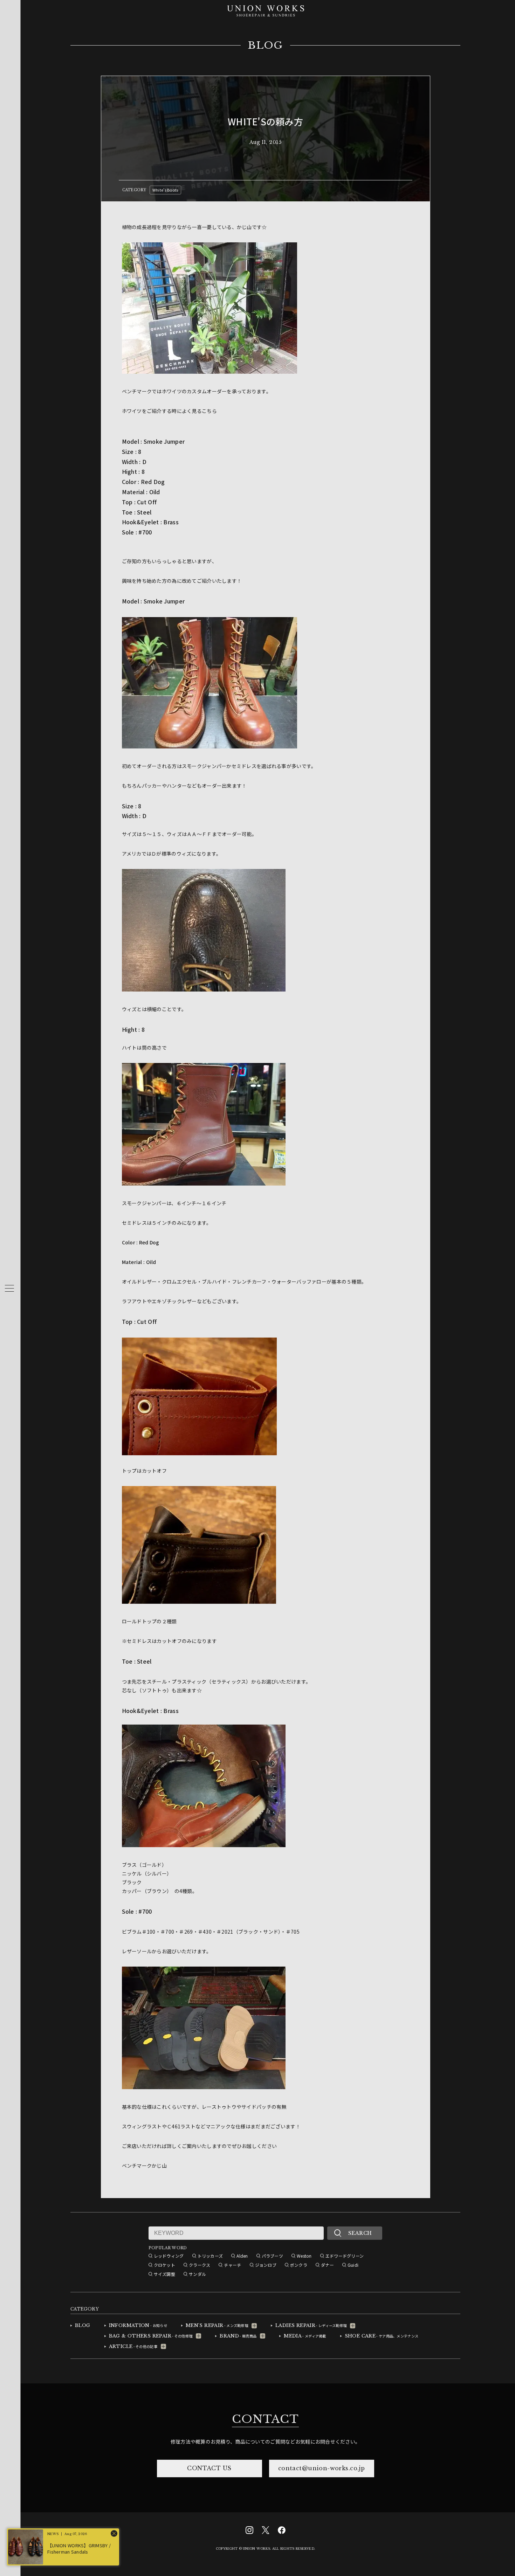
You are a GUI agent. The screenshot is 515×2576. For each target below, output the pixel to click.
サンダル (197, 2274)
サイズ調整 (164, 2274)
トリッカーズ (210, 2256)
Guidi (353, 2265)
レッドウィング (169, 2256)
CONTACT (265, 2419)
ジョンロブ (266, 2265)
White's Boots (165, 190)
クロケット (164, 2265)
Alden (242, 2256)
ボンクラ (299, 2265)
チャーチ (232, 2265)
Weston (304, 2256)
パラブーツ (272, 2256)
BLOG (265, 46)
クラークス (200, 2265)
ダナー (327, 2265)
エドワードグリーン (345, 2256)
